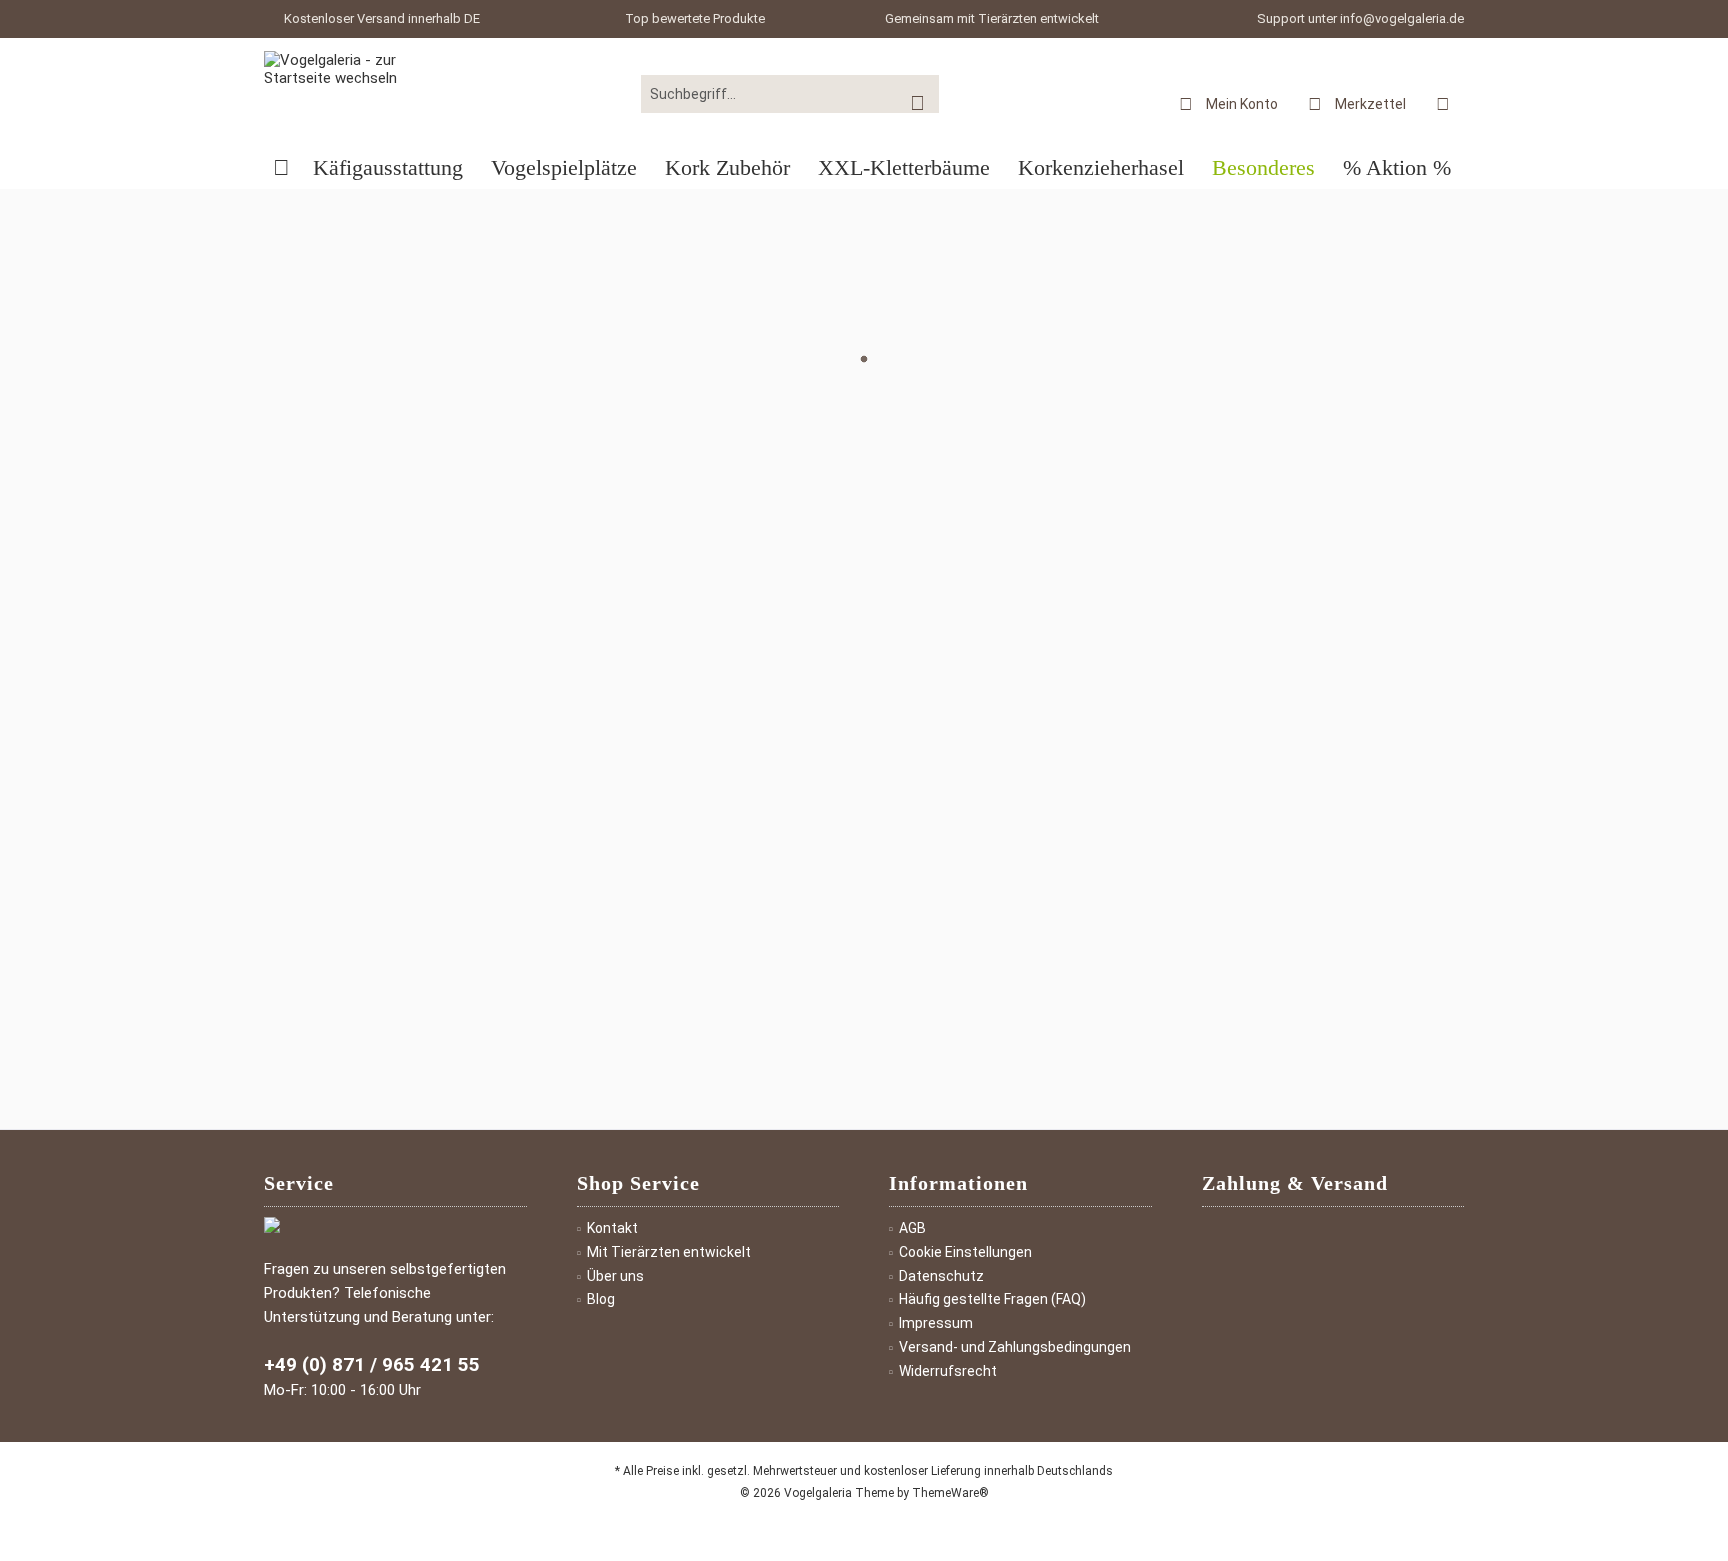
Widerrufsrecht (948, 1371)
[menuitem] (1443, 103)
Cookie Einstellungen (965, 1252)
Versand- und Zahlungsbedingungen (1015, 1347)
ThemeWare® (950, 1493)
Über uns (615, 1276)
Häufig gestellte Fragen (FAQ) (992, 1299)
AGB (912, 1228)
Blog (601, 1299)
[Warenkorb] (1443, 103)
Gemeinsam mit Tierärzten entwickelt (992, 18)
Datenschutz (941, 1276)
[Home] (281, 168)
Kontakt (612, 1228)
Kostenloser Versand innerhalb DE (382, 18)
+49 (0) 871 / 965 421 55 (372, 1364)
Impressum (936, 1323)
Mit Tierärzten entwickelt (669, 1252)
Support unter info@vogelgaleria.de (1360, 18)
